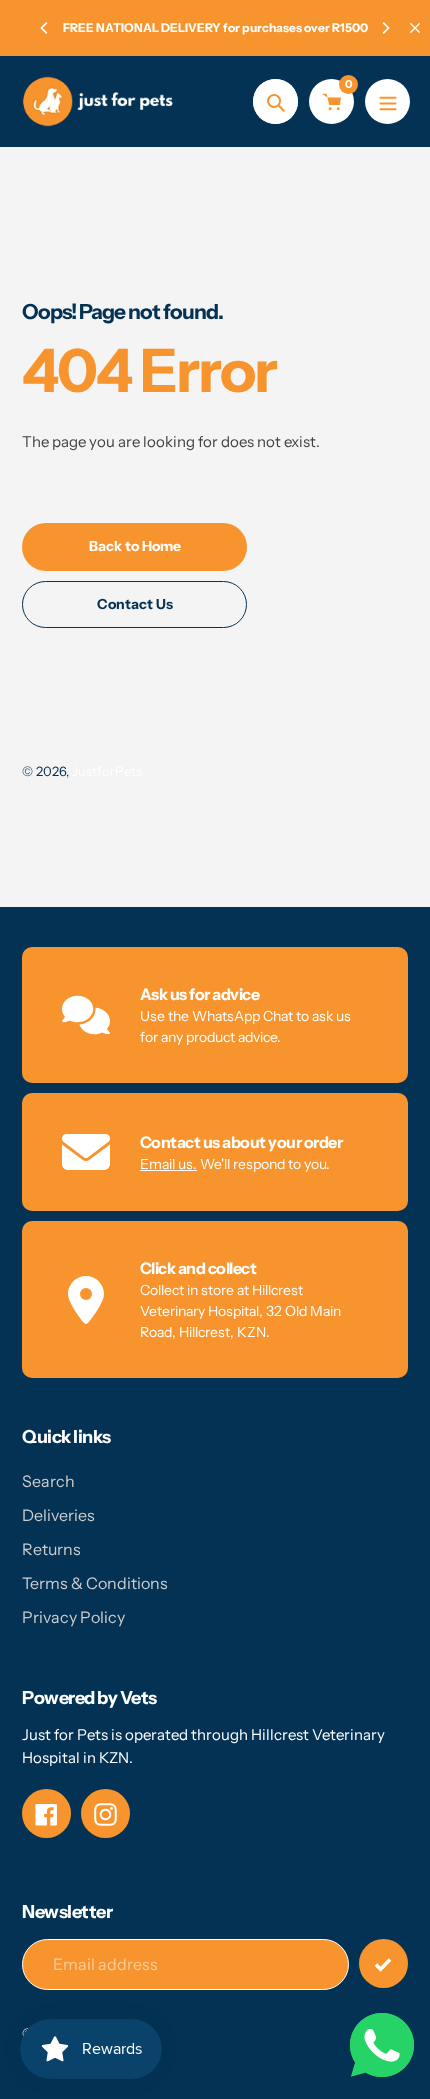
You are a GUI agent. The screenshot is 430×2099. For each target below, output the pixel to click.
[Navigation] (387, 101)
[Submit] (383, 1963)
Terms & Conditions (95, 1583)
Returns (51, 1549)
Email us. (168, 1164)
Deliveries (58, 1515)
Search (48, 1481)
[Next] (385, 28)
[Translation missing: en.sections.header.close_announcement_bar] (415, 28)
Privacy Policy (73, 1617)
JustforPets (107, 771)
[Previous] (45, 28)
